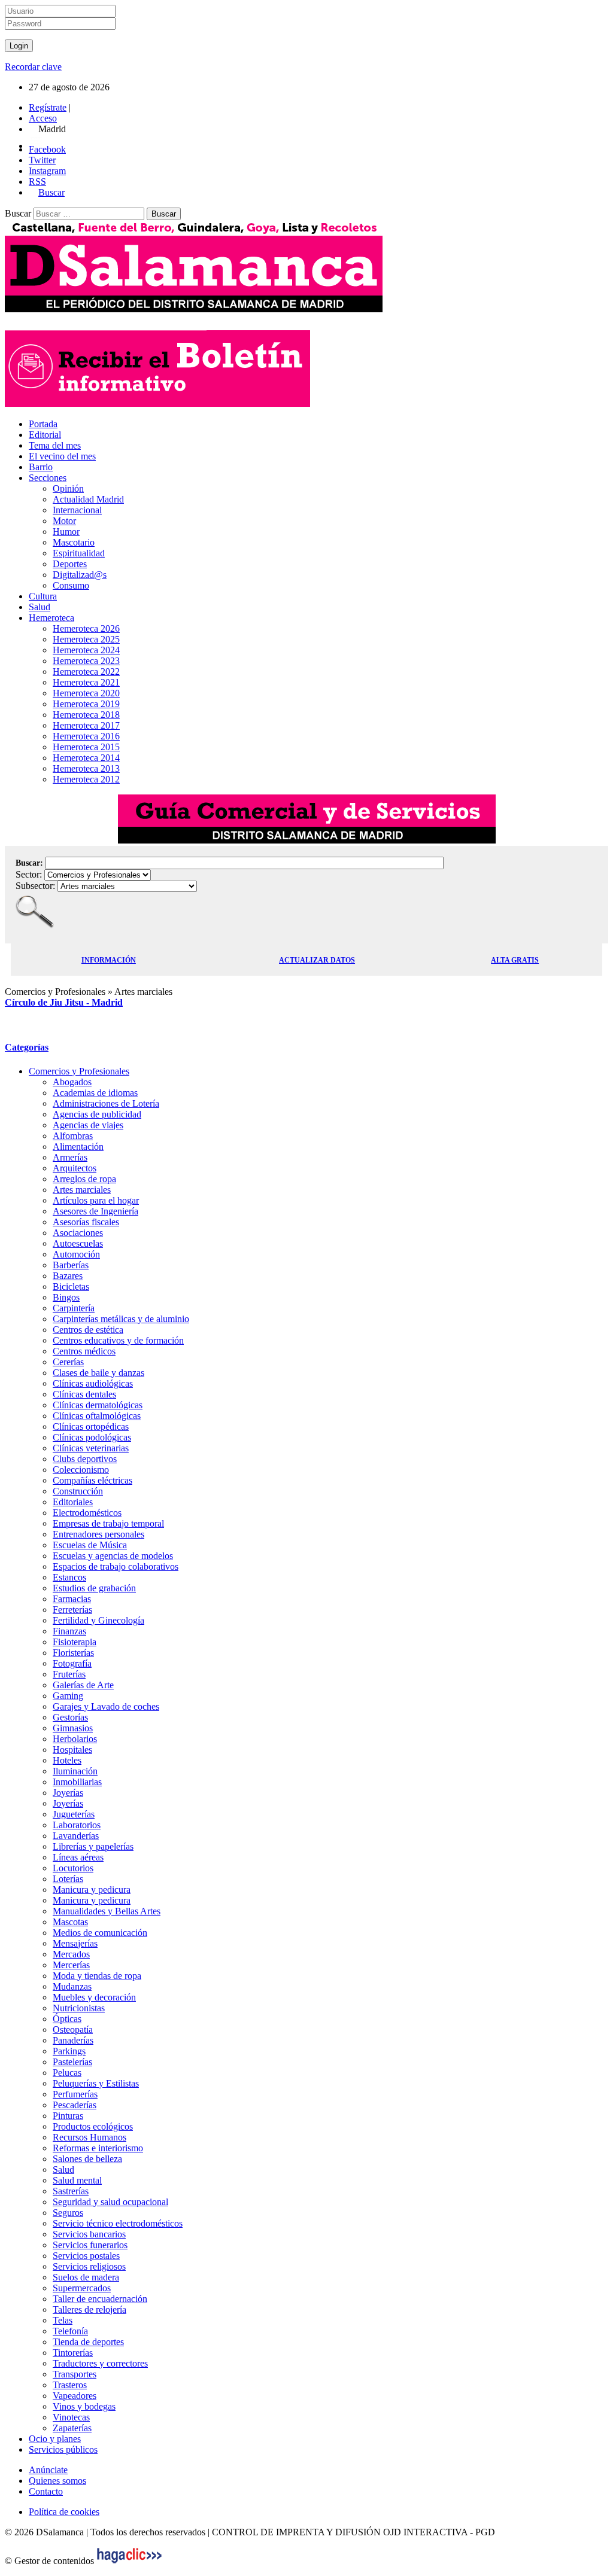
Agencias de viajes (88, 1125)
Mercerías (71, 1965)
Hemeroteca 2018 (86, 715)
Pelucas (67, 2073)
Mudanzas (72, 1986)
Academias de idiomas (95, 1093)
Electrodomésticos (87, 1513)
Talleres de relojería (89, 2309)
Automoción (76, 1254)
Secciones (48, 478)
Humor (66, 532)
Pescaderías (75, 2105)
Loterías (68, 1879)
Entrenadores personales (98, 1534)
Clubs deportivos (85, 1459)
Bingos (66, 1297)
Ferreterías (72, 1610)
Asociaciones (78, 1233)
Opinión (68, 488)
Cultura (43, 596)
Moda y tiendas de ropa (97, 1976)
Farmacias (72, 1599)
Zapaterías (72, 2428)
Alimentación (78, 1147)
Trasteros (70, 2385)
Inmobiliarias (77, 1782)
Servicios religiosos (89, 2266)
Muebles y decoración (94, 1997)
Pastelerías (72, 2062)
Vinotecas (71, 2417)
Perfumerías (75, 2094)
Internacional (77, 510)
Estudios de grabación (94, 1588)
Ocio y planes (55, 2439)
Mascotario (74, 542)
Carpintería (74, 1308)
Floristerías (73, 1653)
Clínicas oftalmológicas (97, 1416)
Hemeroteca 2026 (86, 628)
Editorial (45, 435)
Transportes (75, 2374)
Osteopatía (73, 2030)
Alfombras (73, 1136)
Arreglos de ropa (84, 1179)
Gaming (68, 1696)
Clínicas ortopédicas (91, 1426)
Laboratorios (77, 1825)
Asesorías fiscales (86, 1222)
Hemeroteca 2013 (86, 768)
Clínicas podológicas (92, 1437)
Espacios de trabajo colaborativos (116, 1566)
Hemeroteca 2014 (86, 758)
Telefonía (70, 2331)
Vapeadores (75, 2396)
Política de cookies (64, 2512)
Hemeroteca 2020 (86, 693)
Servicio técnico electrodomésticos (118, 2223)
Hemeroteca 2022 (86, 672)
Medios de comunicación (100, 1933)
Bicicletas (71, 1287)
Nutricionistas (79, 2008)
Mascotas (70, 1922)
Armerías (70, 1157)
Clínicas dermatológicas (98, 1405)
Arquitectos (75, 1168)
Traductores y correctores (100, 2363)
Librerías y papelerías (93, 1846)
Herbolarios (75, 1739)
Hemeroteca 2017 (86, 725)
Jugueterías (74, 1814)
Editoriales (73, 1502)
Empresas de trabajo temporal (108, 1523)
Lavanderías (76, 1836)
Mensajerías (75, 1943)
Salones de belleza (87, 2159)
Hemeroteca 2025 (86, 639)
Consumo (71, 585)
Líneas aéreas (78, 1857)
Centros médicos (84, 1351)
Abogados (72, 1082)
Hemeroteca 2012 (86, 779)
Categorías (27, 1047)
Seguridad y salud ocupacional (110, 2202)
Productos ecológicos (93, 2126)
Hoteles (67, 1760)
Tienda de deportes (88, 2342)
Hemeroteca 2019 (86, 704)
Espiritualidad (79, 553)
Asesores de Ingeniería (95, 1211)
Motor (64, 521)
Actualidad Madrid (88, 499)
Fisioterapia (75, 1642)
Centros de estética (88, 1330)
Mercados (71, 1954)
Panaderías (73, 2040)
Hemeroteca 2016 (86, 736)
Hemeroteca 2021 (86, 682)
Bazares (68, 1276)
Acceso (43, 118)
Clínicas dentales (84, 1394)
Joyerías (68, 1793)
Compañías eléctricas (92, 1480)
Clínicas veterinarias (91, 1448)
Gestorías (70, 1717)
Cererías (68, 1362)
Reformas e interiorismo (98, 2148)
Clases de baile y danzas (98, 1373)
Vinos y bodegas (84, 2406)
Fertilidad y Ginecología (98, 1620)
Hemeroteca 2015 (86, 747)
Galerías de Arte (83, 1685)
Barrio (41, 467)
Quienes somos (57, 2481)
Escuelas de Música (90, 1545)
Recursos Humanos (89, 2137)
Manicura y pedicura (92, 1890)
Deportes (70, 564)
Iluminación (75, 1771)
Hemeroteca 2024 (86, 650)
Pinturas (68, 2116)
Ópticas (67, 2019)
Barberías (71, 1265)
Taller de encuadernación (100, 2299)
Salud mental (77, 2180)
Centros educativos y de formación (118, 1340)
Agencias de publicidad (97, 1114)
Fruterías (69, 1674)
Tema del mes (55, 445)
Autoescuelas (78, 1243)
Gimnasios (73, 1728)
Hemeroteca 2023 (86, 661)
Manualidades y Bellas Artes (107, 1911)
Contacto (46, 2491)
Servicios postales (86, 2256)
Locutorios (73, 1868)
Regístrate (48, 107)
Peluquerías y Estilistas (96, 2083)
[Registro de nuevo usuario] (157, 404)
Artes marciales (82, 1190)
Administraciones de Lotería (106, 1103)
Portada (43, 424)
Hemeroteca (51, 618)
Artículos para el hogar (96, 1200)
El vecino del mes (62, 456)
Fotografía (72, 1663)
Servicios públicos (63, 2449)
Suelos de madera (86, 2277)
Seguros (68, 2213)
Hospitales (72, 1750)
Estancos (69, 1577)
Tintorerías (73, 2353)
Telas (63, 2320)
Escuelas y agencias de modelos (113, 1556)
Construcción (78, 1491)
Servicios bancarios (89, 2234)
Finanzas (69, 1631)
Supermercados (82, 2288)
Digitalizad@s (80, 575)
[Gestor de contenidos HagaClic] (129, 2561)
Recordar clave (33, 67)
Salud (40, 607)
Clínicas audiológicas (93, 1383)
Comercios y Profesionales (79, 1071)
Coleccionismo (81, 1470)
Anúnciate (48, 2470)
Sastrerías (71, 2191)
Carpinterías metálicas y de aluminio (121, 1319)
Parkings (69, 2051)
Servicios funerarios (90, 2245)
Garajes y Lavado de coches (106, 1706)
